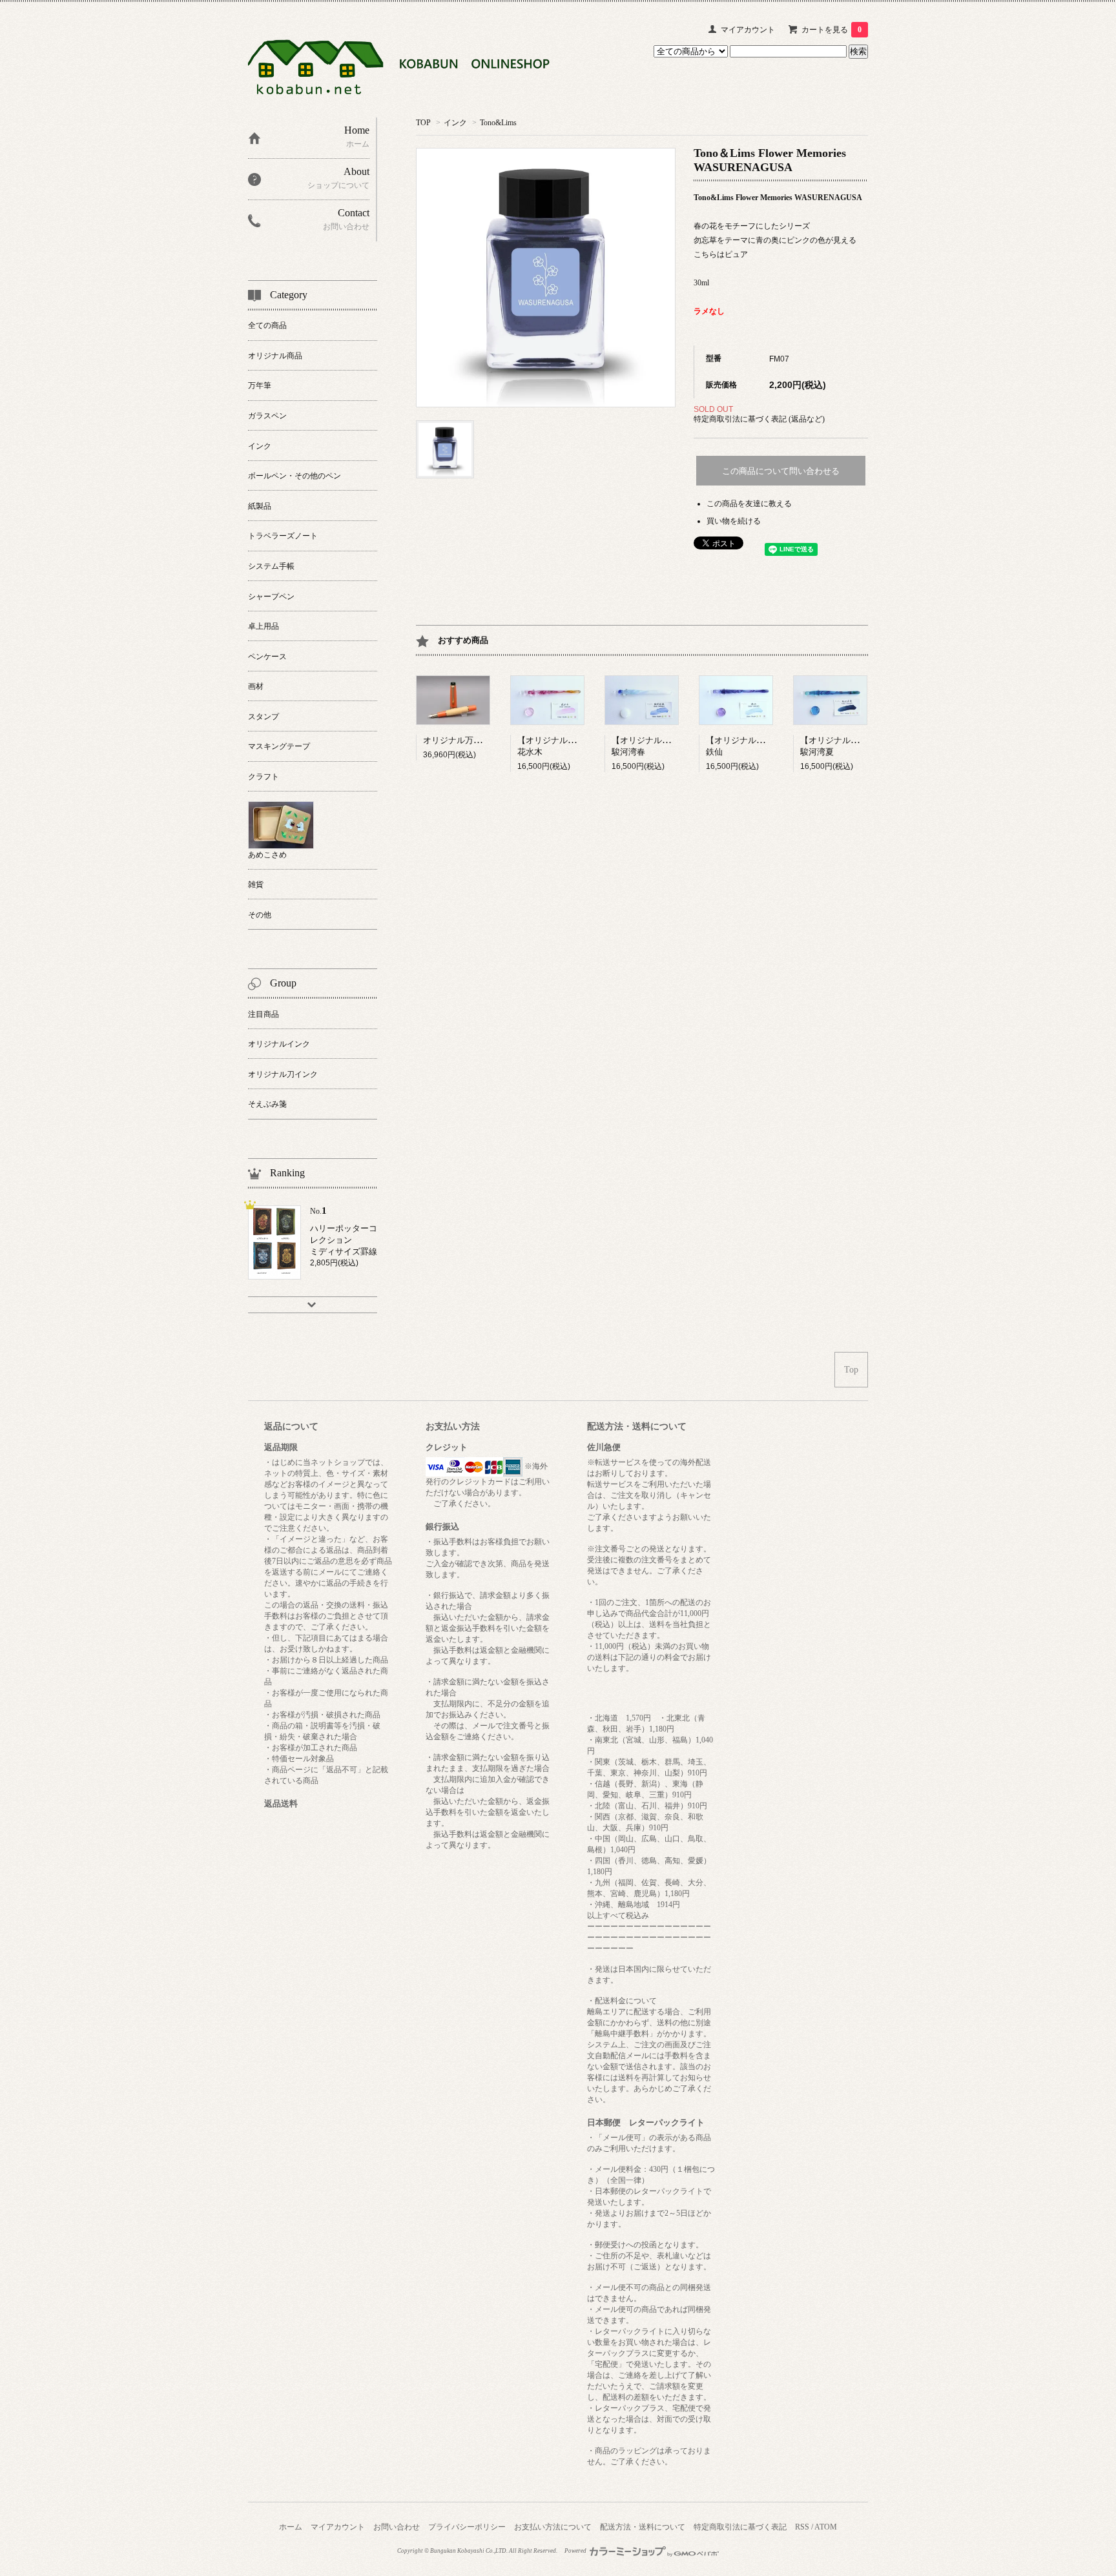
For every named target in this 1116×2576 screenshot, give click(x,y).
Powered (576, 2551)
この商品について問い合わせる (781, 471)
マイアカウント (748, 30)
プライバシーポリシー (467, 2527)
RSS (802, 2527)
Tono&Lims (498, 123)
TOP (423, 123)
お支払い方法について (553, 2527)
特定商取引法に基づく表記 (740, 2527)
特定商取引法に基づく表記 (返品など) (759, 419)
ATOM (826, 2527)
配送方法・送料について (643, 2527)
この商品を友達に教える (749, 504)
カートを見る (832, 30)
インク (455, 123)
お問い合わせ (397, 2527)
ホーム (291, 2527)
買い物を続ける (734, 521)
